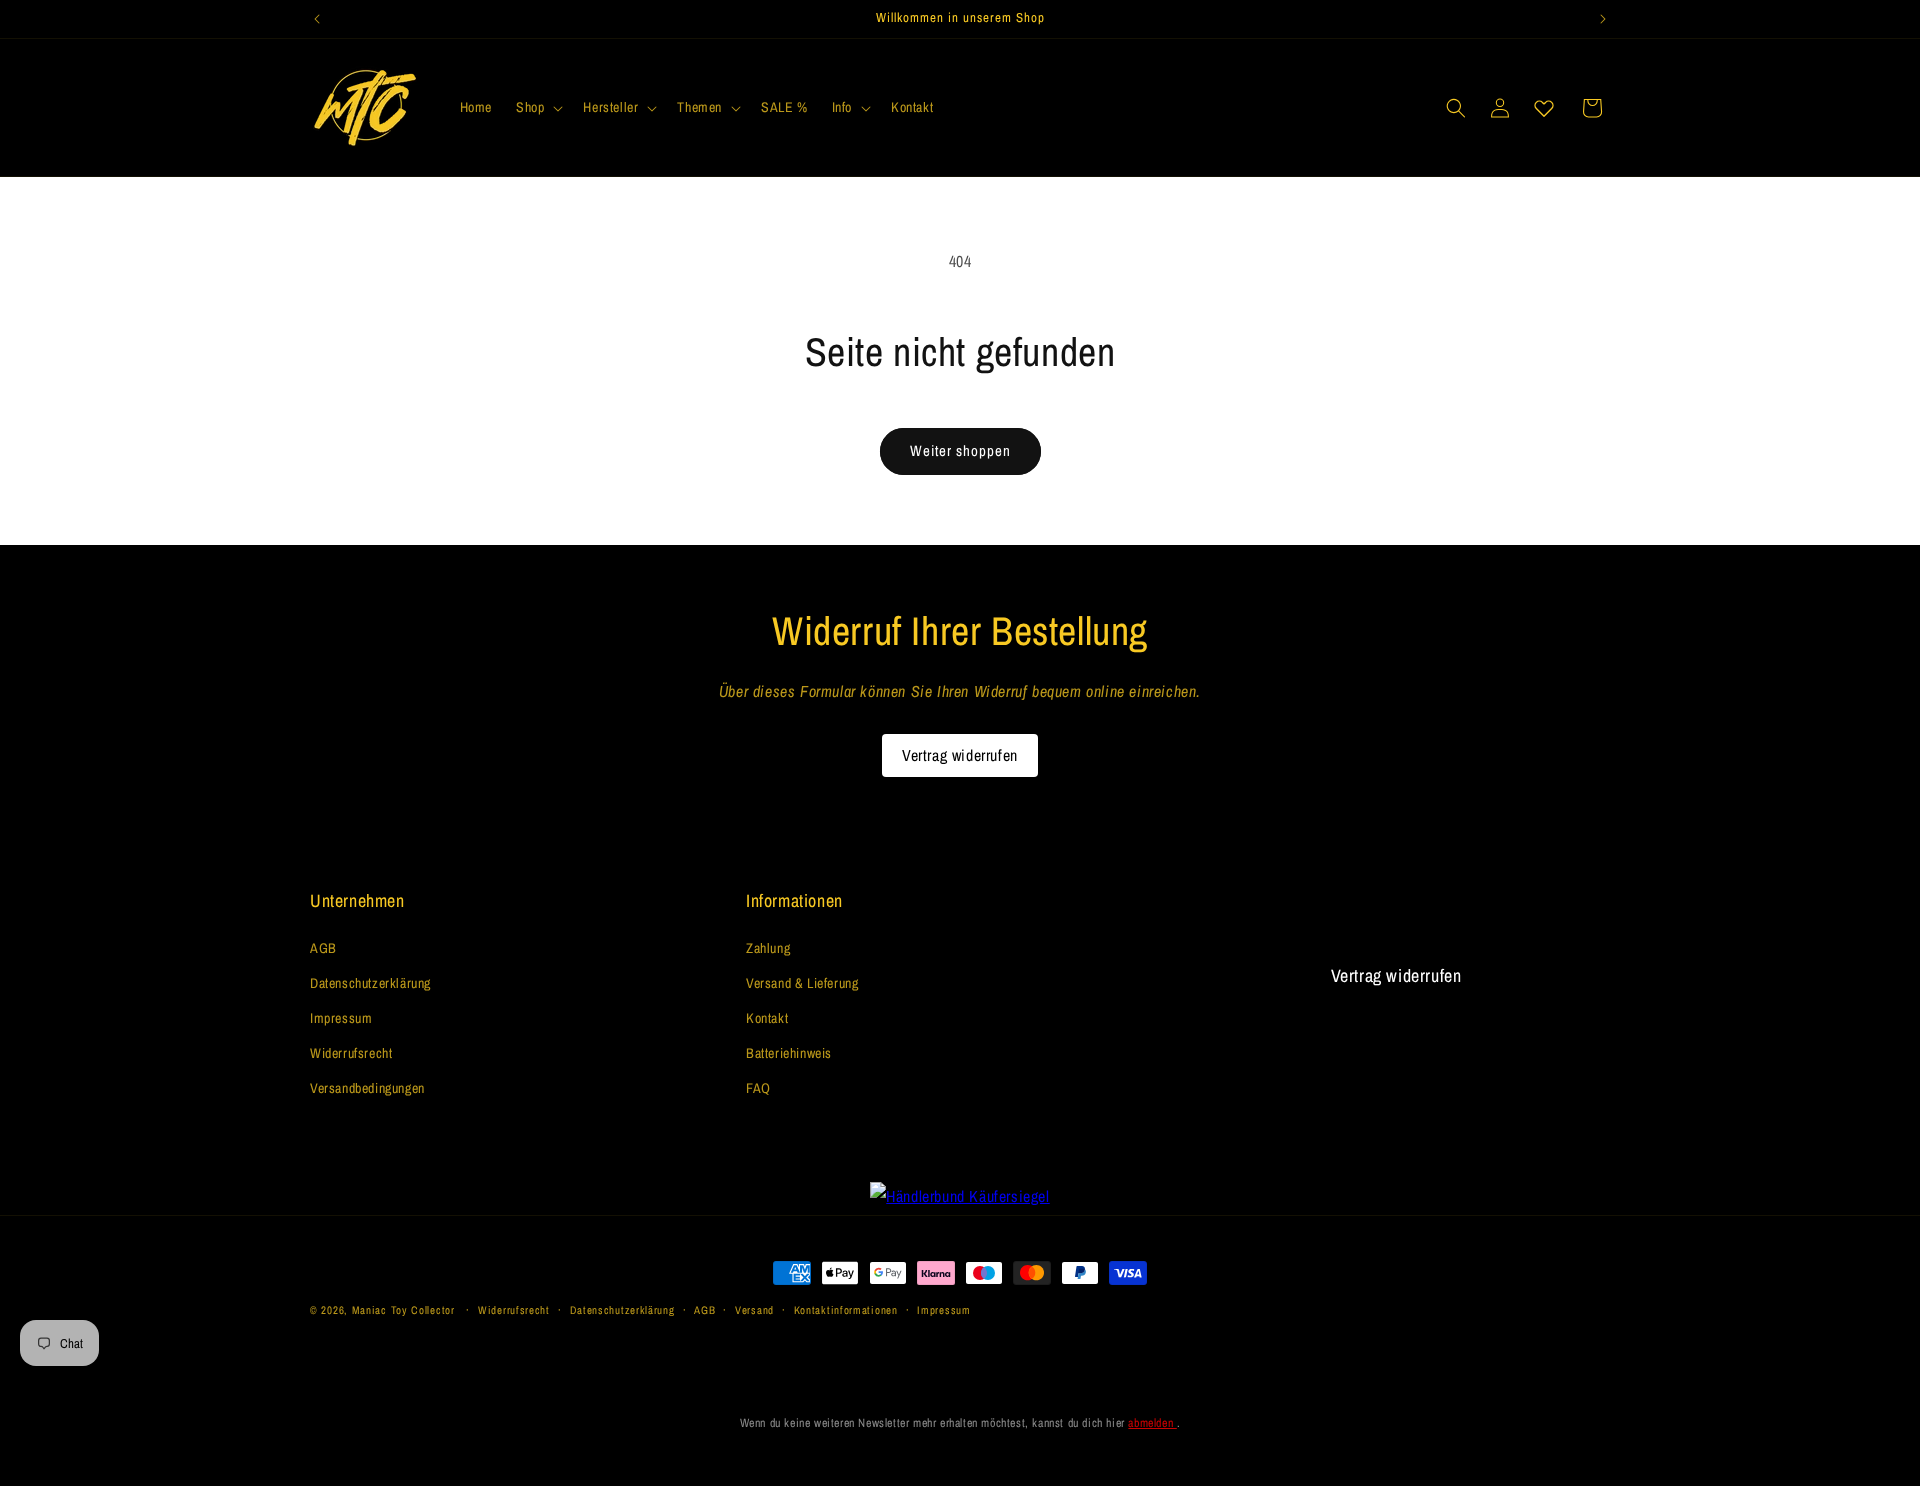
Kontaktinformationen (846, 1310)
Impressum (341, 1018)
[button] (537, 107)
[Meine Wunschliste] (1544, 108)
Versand (754, 1310)
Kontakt (767, 1018)
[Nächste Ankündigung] (1603, 19)
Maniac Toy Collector (405, 1310)
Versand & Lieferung (802, 983)
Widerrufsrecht (351, 1053)
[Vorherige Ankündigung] (317, 19)
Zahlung (768, 948)
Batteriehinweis (789, 1053)
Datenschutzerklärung (370, 983)
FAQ (758, 1088)
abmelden (1152, 1423)
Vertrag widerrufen (960, 755)
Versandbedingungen (367, 1088)
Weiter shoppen (960, 450)
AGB (323, 948)
